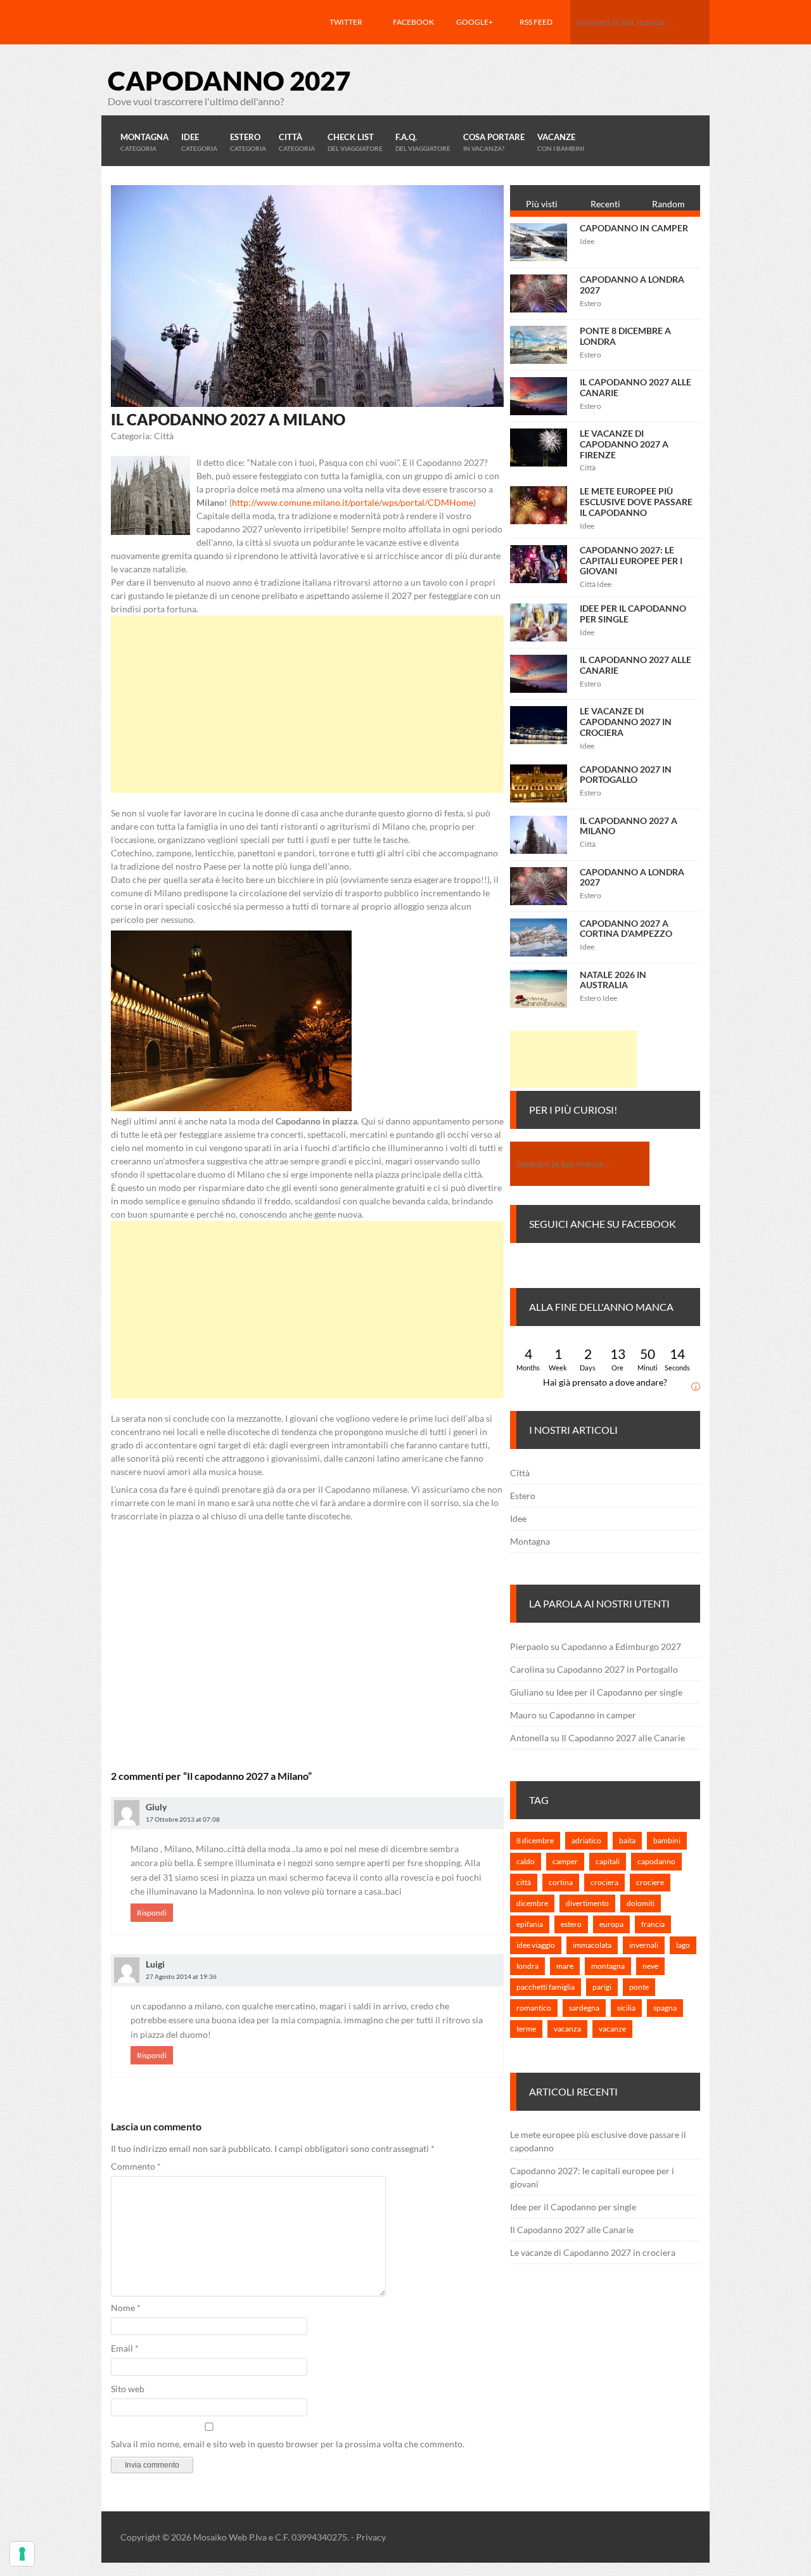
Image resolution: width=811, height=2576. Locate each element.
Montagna (530, 1541)
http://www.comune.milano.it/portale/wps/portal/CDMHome (353, 502)
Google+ (475, 22)
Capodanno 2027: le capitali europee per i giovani (631, 561)
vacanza (567, 2029)
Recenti (605, 204)
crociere (650, 1882)
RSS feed (536, 22)
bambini (667, 1840)
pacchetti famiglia (546, 1987)
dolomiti (641, 1903)
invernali (644, 1945)
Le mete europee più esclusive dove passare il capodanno (636, 502)
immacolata (592, 1945)
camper (565, 1861)
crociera (604, 1882)
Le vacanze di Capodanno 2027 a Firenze (624, 444)
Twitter (346, 22)
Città (520, 1473)
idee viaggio (536, 1945)
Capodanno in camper (634, 228)
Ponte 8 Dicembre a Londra (625, 336)
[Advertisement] (307, 704)
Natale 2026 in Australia (613, 980)
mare (565, 1966)
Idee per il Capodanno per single (633, 614)
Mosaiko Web (220, 2537)
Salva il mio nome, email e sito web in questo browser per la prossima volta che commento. (288, 2444)
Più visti (542, 204)
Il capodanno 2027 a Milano (629, 826)
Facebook (413, 22)
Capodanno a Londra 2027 (632, 285)
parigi (602, 1987)
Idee (518, 1518)
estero (571, 1924)
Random (668, 204)
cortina (561, 1882)
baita (627, 1840)
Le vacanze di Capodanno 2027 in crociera (626, 722)
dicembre (532, 1903)
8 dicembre (535, 1840)
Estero (523, 1496)
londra (527, 1966)
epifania (530, 1924)
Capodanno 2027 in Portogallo (626, 775)
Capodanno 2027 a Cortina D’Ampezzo (626, 929)
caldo (526, 1861)
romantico (534, 2008)
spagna (665, 2008)
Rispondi (152, 1913)
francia (653, 1924)
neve (650, 1966)
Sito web (128, 2389)
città (524, 1882)
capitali (608, 1861)
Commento (136, 2166)
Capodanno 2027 (229, 80)
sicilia (626, 2008)
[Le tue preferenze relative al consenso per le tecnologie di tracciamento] (22, 2554)
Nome (126, 2308)
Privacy (371, 2537)
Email (125, 2348)
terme (526, 2029)
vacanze (612, 2029)
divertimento (587, 1903)
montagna (608, 1966)
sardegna (584, 2008)
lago (683, 1945)
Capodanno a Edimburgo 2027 (621, 1646)
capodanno (656, 1861)
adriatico (586, 1840)
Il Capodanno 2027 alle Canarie (635, 387)
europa (611, 1924)
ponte (639, 1987)
